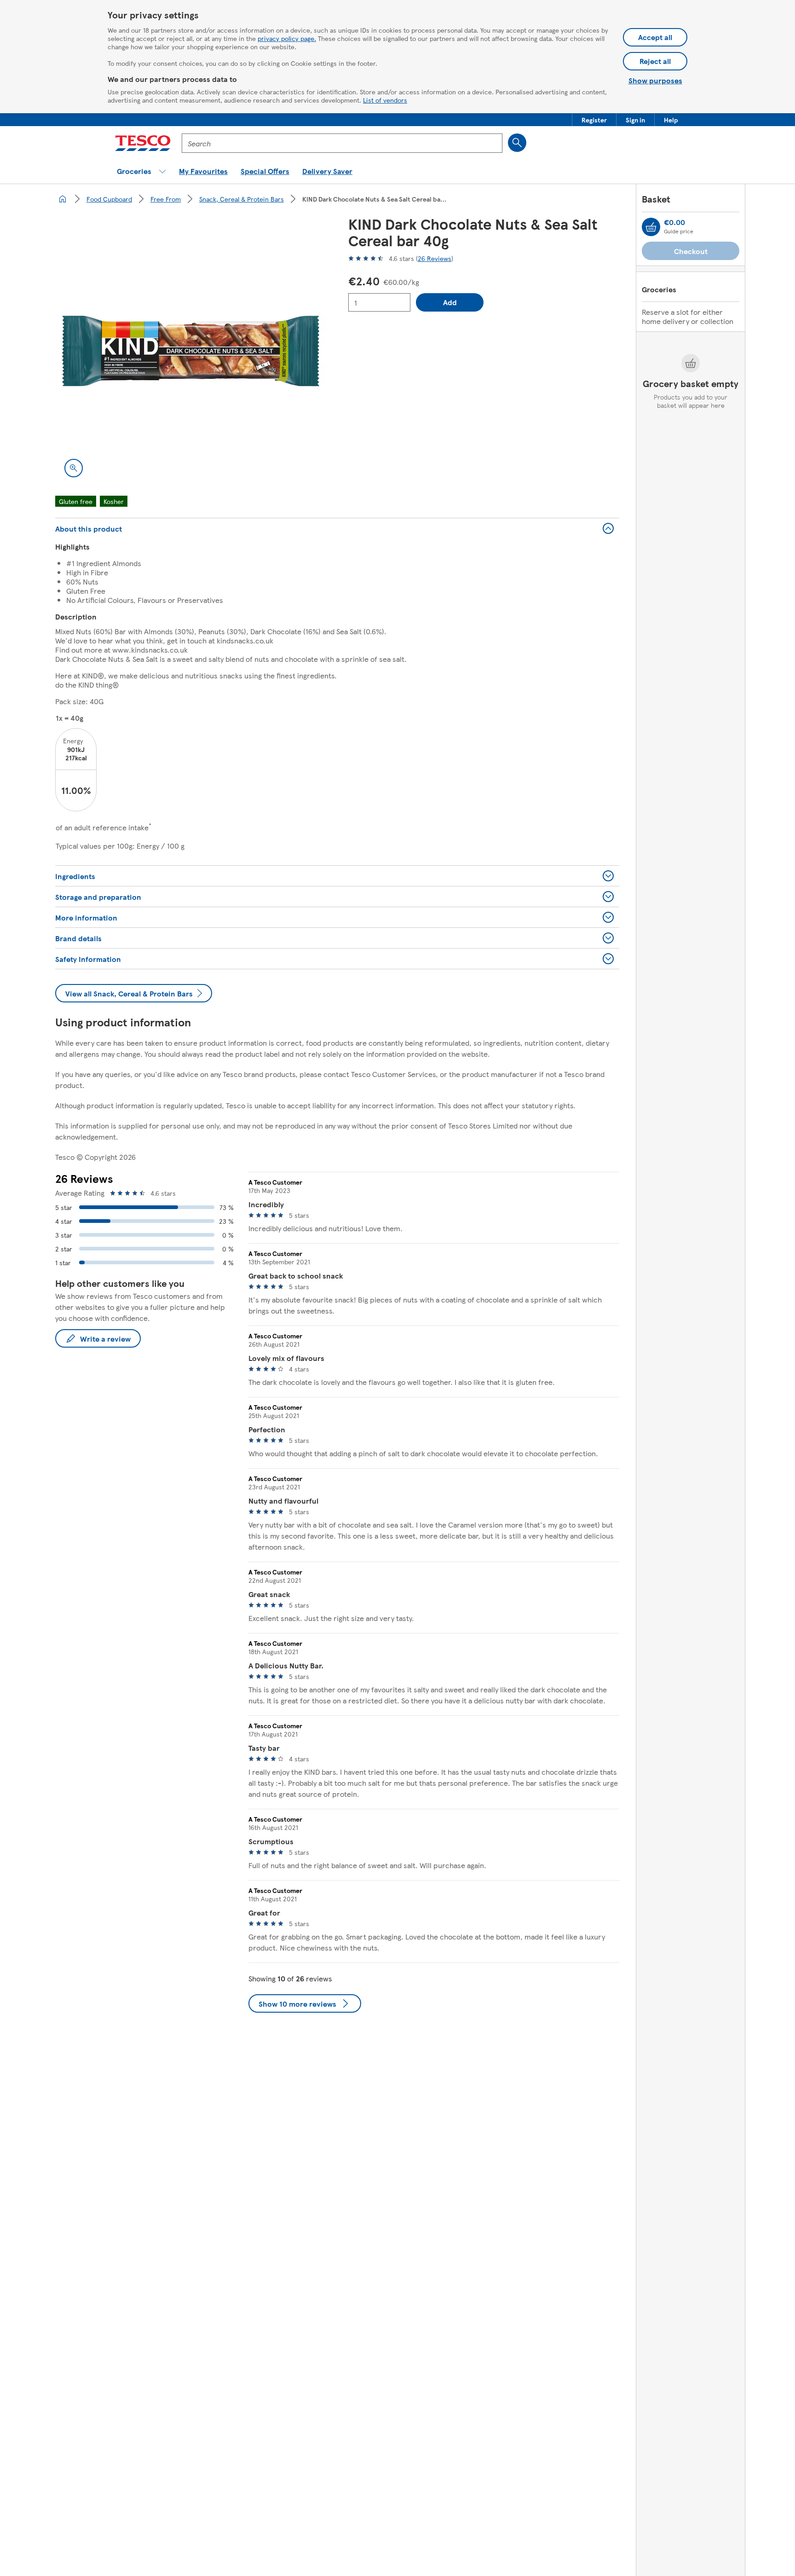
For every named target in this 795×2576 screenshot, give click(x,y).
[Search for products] (517, 143)
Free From (166, 199)
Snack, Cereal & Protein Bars (242, 199)
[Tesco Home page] (143, 143)
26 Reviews (435, 258)
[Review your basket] (651, 227)
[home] (63, 199)
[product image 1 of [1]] (191, 351)
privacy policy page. (287, 38)
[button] (594, 120)
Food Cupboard (109, 199)
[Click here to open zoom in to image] (74, 468)
